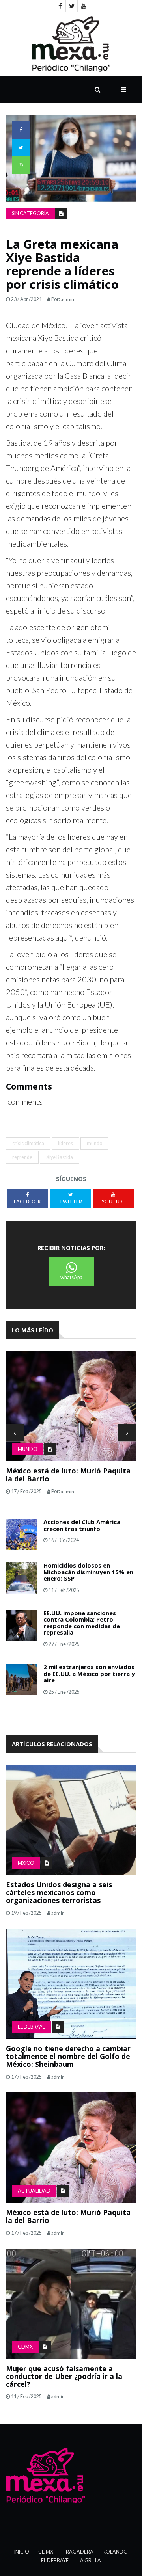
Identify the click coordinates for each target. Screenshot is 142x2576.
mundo (94, 1143)
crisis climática (28, 1143)
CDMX (25, 2347)
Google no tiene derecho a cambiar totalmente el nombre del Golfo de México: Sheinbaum (68, 2056)
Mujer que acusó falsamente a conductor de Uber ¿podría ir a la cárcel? (64, 2376)
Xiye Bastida (60, 1157)
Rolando (115, 2552)
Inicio (22, 2552)
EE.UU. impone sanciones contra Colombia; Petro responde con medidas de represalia (82, 1623)
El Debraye (32, 2027)
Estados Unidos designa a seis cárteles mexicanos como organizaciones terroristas (59, 1892)
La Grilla (89, 2560)
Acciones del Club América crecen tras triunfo (82, 1525)
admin (67, 299)
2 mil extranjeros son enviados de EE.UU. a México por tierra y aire (89, 1673)
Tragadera (78, 2552)
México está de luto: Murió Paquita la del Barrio (68, 1475)
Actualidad (34, 2191)
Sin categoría (30, 213)
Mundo (28, 1449)
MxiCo (26, 1863)
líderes (65, 1143)
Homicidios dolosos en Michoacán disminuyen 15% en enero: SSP (88, 1572)
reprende (22, 1157)
